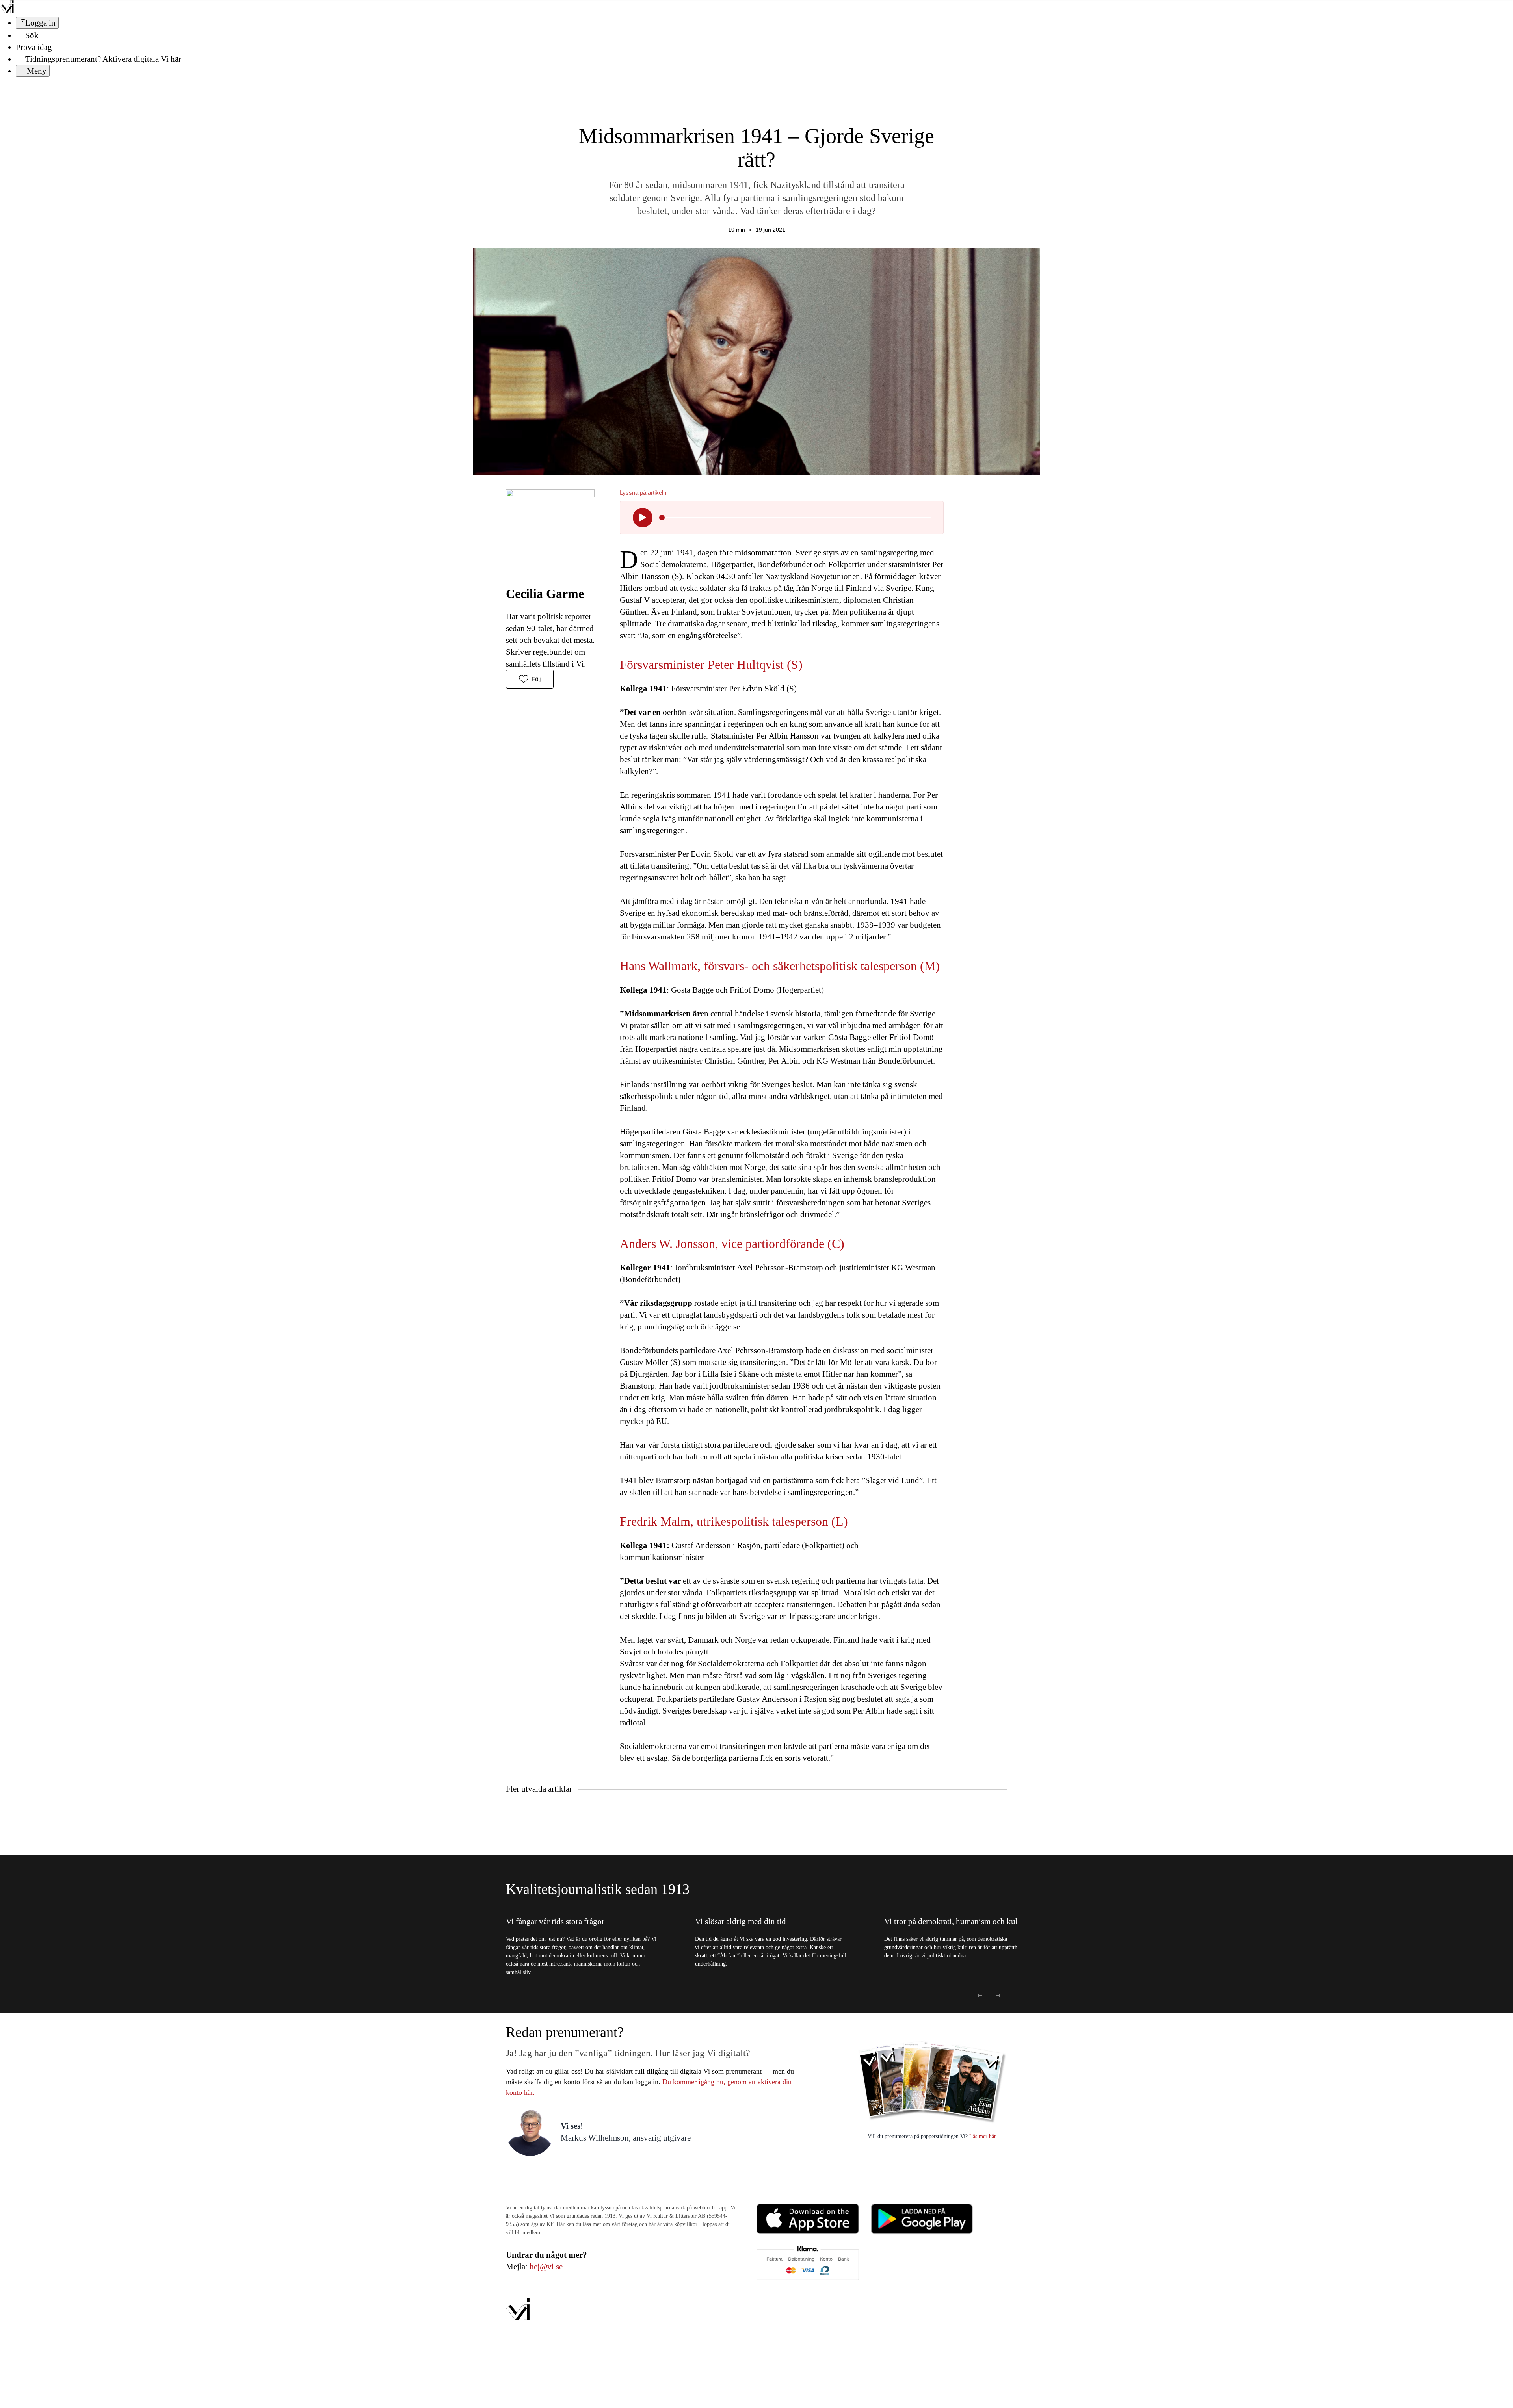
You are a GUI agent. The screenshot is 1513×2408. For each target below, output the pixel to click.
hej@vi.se (546, 2267)
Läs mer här (982, 2136)
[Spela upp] (643, 518)
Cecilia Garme (545, 594)
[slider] (662, 518)
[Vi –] (7, 11)
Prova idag (34, 47)
